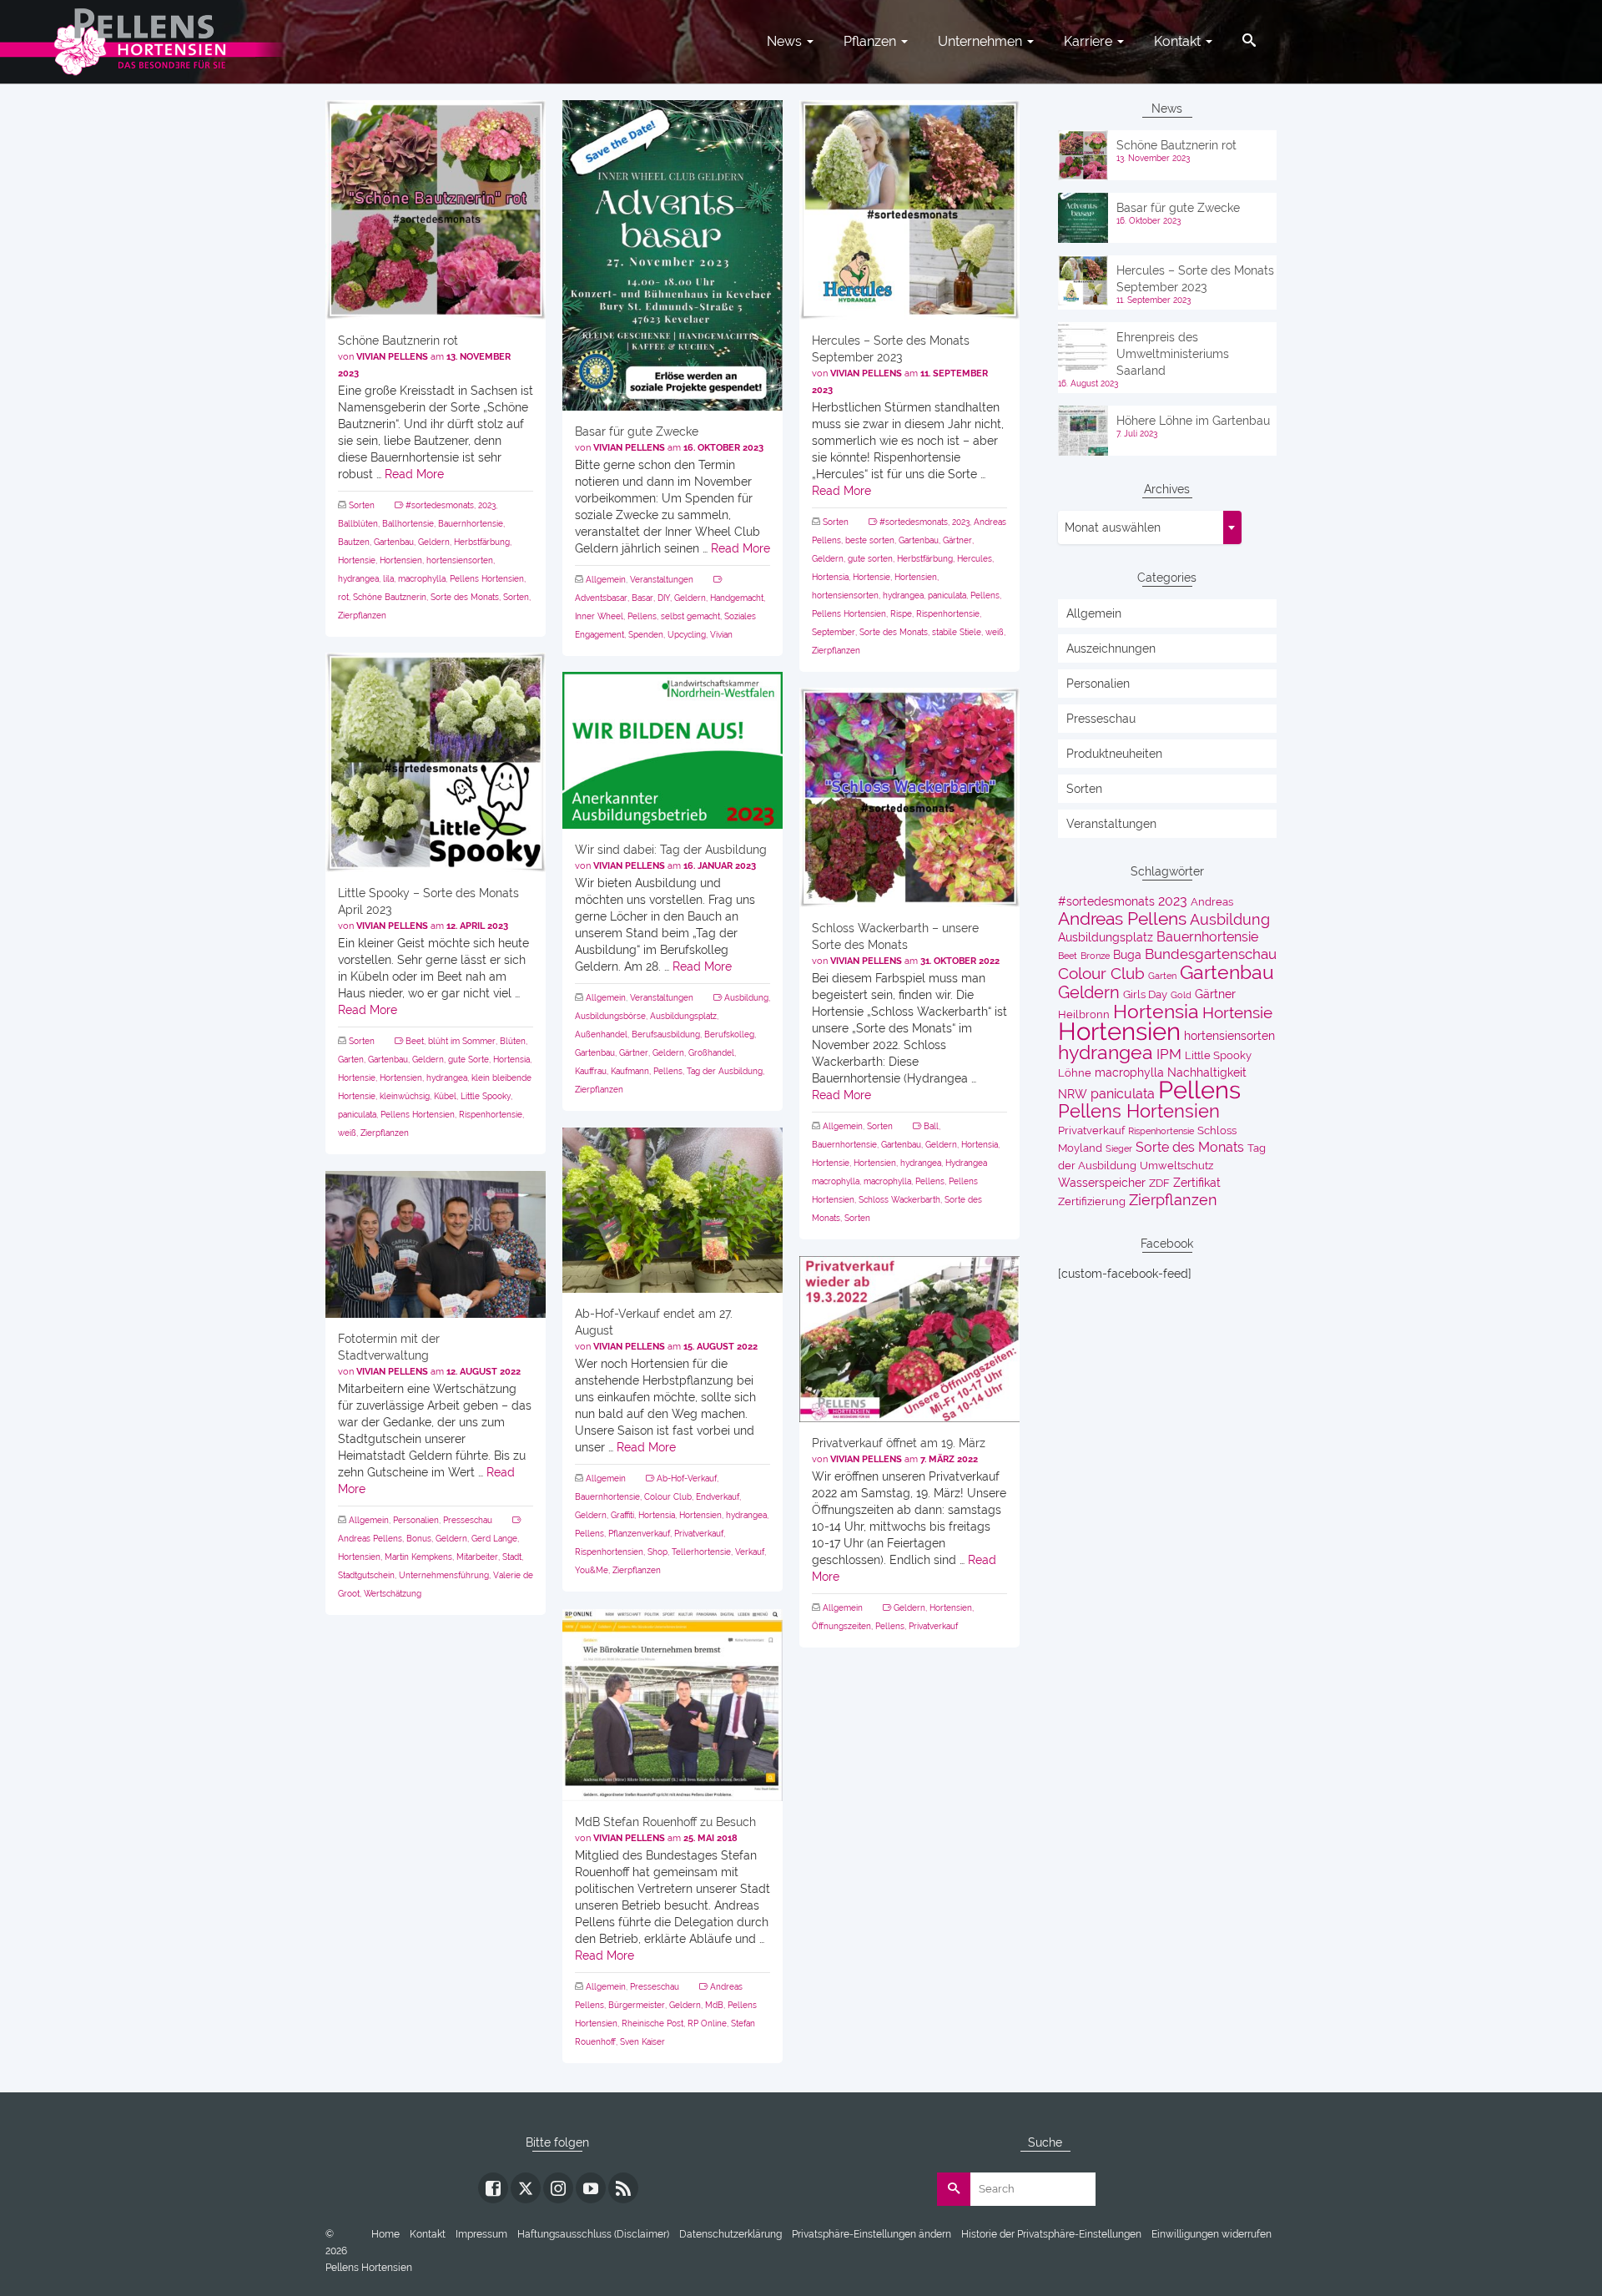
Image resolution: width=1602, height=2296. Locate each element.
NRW (1073, 1094)
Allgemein (606, 580)
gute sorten (870, 559)
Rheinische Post (652, 2024)
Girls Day (1145, 994)
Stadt (512, 1557)
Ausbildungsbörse (610, 1016)
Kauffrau (591, 1071)
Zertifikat (1197, 1183)
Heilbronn (1084, 1014)
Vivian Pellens (392, 357)
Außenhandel (601, 1034)
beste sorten (870, 540)
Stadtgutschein (366, 1575)
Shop (657, 1552)
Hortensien (401, 560)
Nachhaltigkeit (1207, 1072)
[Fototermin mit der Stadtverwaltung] (436, 1244)
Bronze (1095, 956)
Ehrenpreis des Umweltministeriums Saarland (1173, 354)
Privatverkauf (699, 1534)
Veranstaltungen (662, 580)
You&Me (592, 1570)
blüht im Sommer (462, 1041)
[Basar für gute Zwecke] (673, 255)
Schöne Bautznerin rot (1176, 145)
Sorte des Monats (465, 597)
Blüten (513, 1041)
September (834, 632)
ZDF (1159, 1183)
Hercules (975, 559)
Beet (415, 1041)
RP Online (707, 2024)
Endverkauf (718, 1497)
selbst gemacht (690, 616)
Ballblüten (358, 524)
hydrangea (358, 579)
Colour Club (668, 1497)
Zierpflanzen (362, 616)
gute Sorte (469, 1060)
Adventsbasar (601, 598)
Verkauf (750, 1552)
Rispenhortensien (609, 1552)
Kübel (445, 1096)
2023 (487, 505)
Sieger (1119, 1148)
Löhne (1075, 1073)
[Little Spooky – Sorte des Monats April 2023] (436, 762)
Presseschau (468, 1520)
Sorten (362, 505)
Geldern (434, 542)
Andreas (1212, 902)
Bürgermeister (637, 2005)
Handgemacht (737, 598)
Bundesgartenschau (1211, 954)
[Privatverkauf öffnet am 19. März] (909, 1339)
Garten (351, 1060)
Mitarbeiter (477, 1557)
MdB (714, 2005)
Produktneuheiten (1114, 754)
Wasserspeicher (1102, 1183)
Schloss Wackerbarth (899, 1200)
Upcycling (687, 635)
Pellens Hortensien (487, 579)
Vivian (721, 635)
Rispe (901, 614)
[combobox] (1150, 527)
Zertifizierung (1092, 1201)
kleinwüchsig (405, 1096)
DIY (664, 598)
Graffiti (622, 1515)
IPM (1169, 1054)
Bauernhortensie (471, 524)
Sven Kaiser (642, 2042)
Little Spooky (486, 1096)
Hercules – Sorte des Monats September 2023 (1195, 279)
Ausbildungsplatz (683, 1016)
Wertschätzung (393, 1594)
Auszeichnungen (1111, 648)
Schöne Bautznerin (390, 597)
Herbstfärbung (482, 542)
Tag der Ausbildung (725, 1071)
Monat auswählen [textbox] (1113, 527)
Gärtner (957, 540)
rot (343, 597)
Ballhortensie (408, 524)
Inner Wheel (599, 616)
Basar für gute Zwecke (1178, 208)
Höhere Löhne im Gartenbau (1193, 421)
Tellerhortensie (701, 1552)
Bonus (419, 1539)
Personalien (416, 1520)
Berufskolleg (729, 1034)
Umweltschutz (1176, 1166)
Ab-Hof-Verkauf (687, 1479)
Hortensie (357, 560)
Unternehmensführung (444, 1575)
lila (388, 579)
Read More (414, 474)
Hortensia (830, 577)
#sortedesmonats (440, 505)
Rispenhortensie (948, 614)
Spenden (646, 635)
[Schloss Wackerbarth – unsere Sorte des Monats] (909, 797)
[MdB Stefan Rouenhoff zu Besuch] (673, 1705)
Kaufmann (630, 1071)
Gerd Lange (494, 1539)
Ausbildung (746, 998)
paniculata (947, 595)
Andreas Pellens (370, 1539)
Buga (1127, 955)
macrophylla (422, 579)
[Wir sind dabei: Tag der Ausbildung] (673, 750)
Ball (931, 1126)
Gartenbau (394, 542)
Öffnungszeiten (841, 1626)
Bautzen (354, 542)
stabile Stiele (957, 632)
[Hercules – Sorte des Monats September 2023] (909, 210)
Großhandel (711, 1053)
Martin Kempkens (418, 1557)
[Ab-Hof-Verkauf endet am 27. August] (673, 1210)
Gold (1181, 995)
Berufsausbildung (666, 1034)
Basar (642, 598)
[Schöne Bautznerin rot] (436, 210)
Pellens (642, 616)
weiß (995, 632)
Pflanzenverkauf (639, 1534)
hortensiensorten (460, 560)
